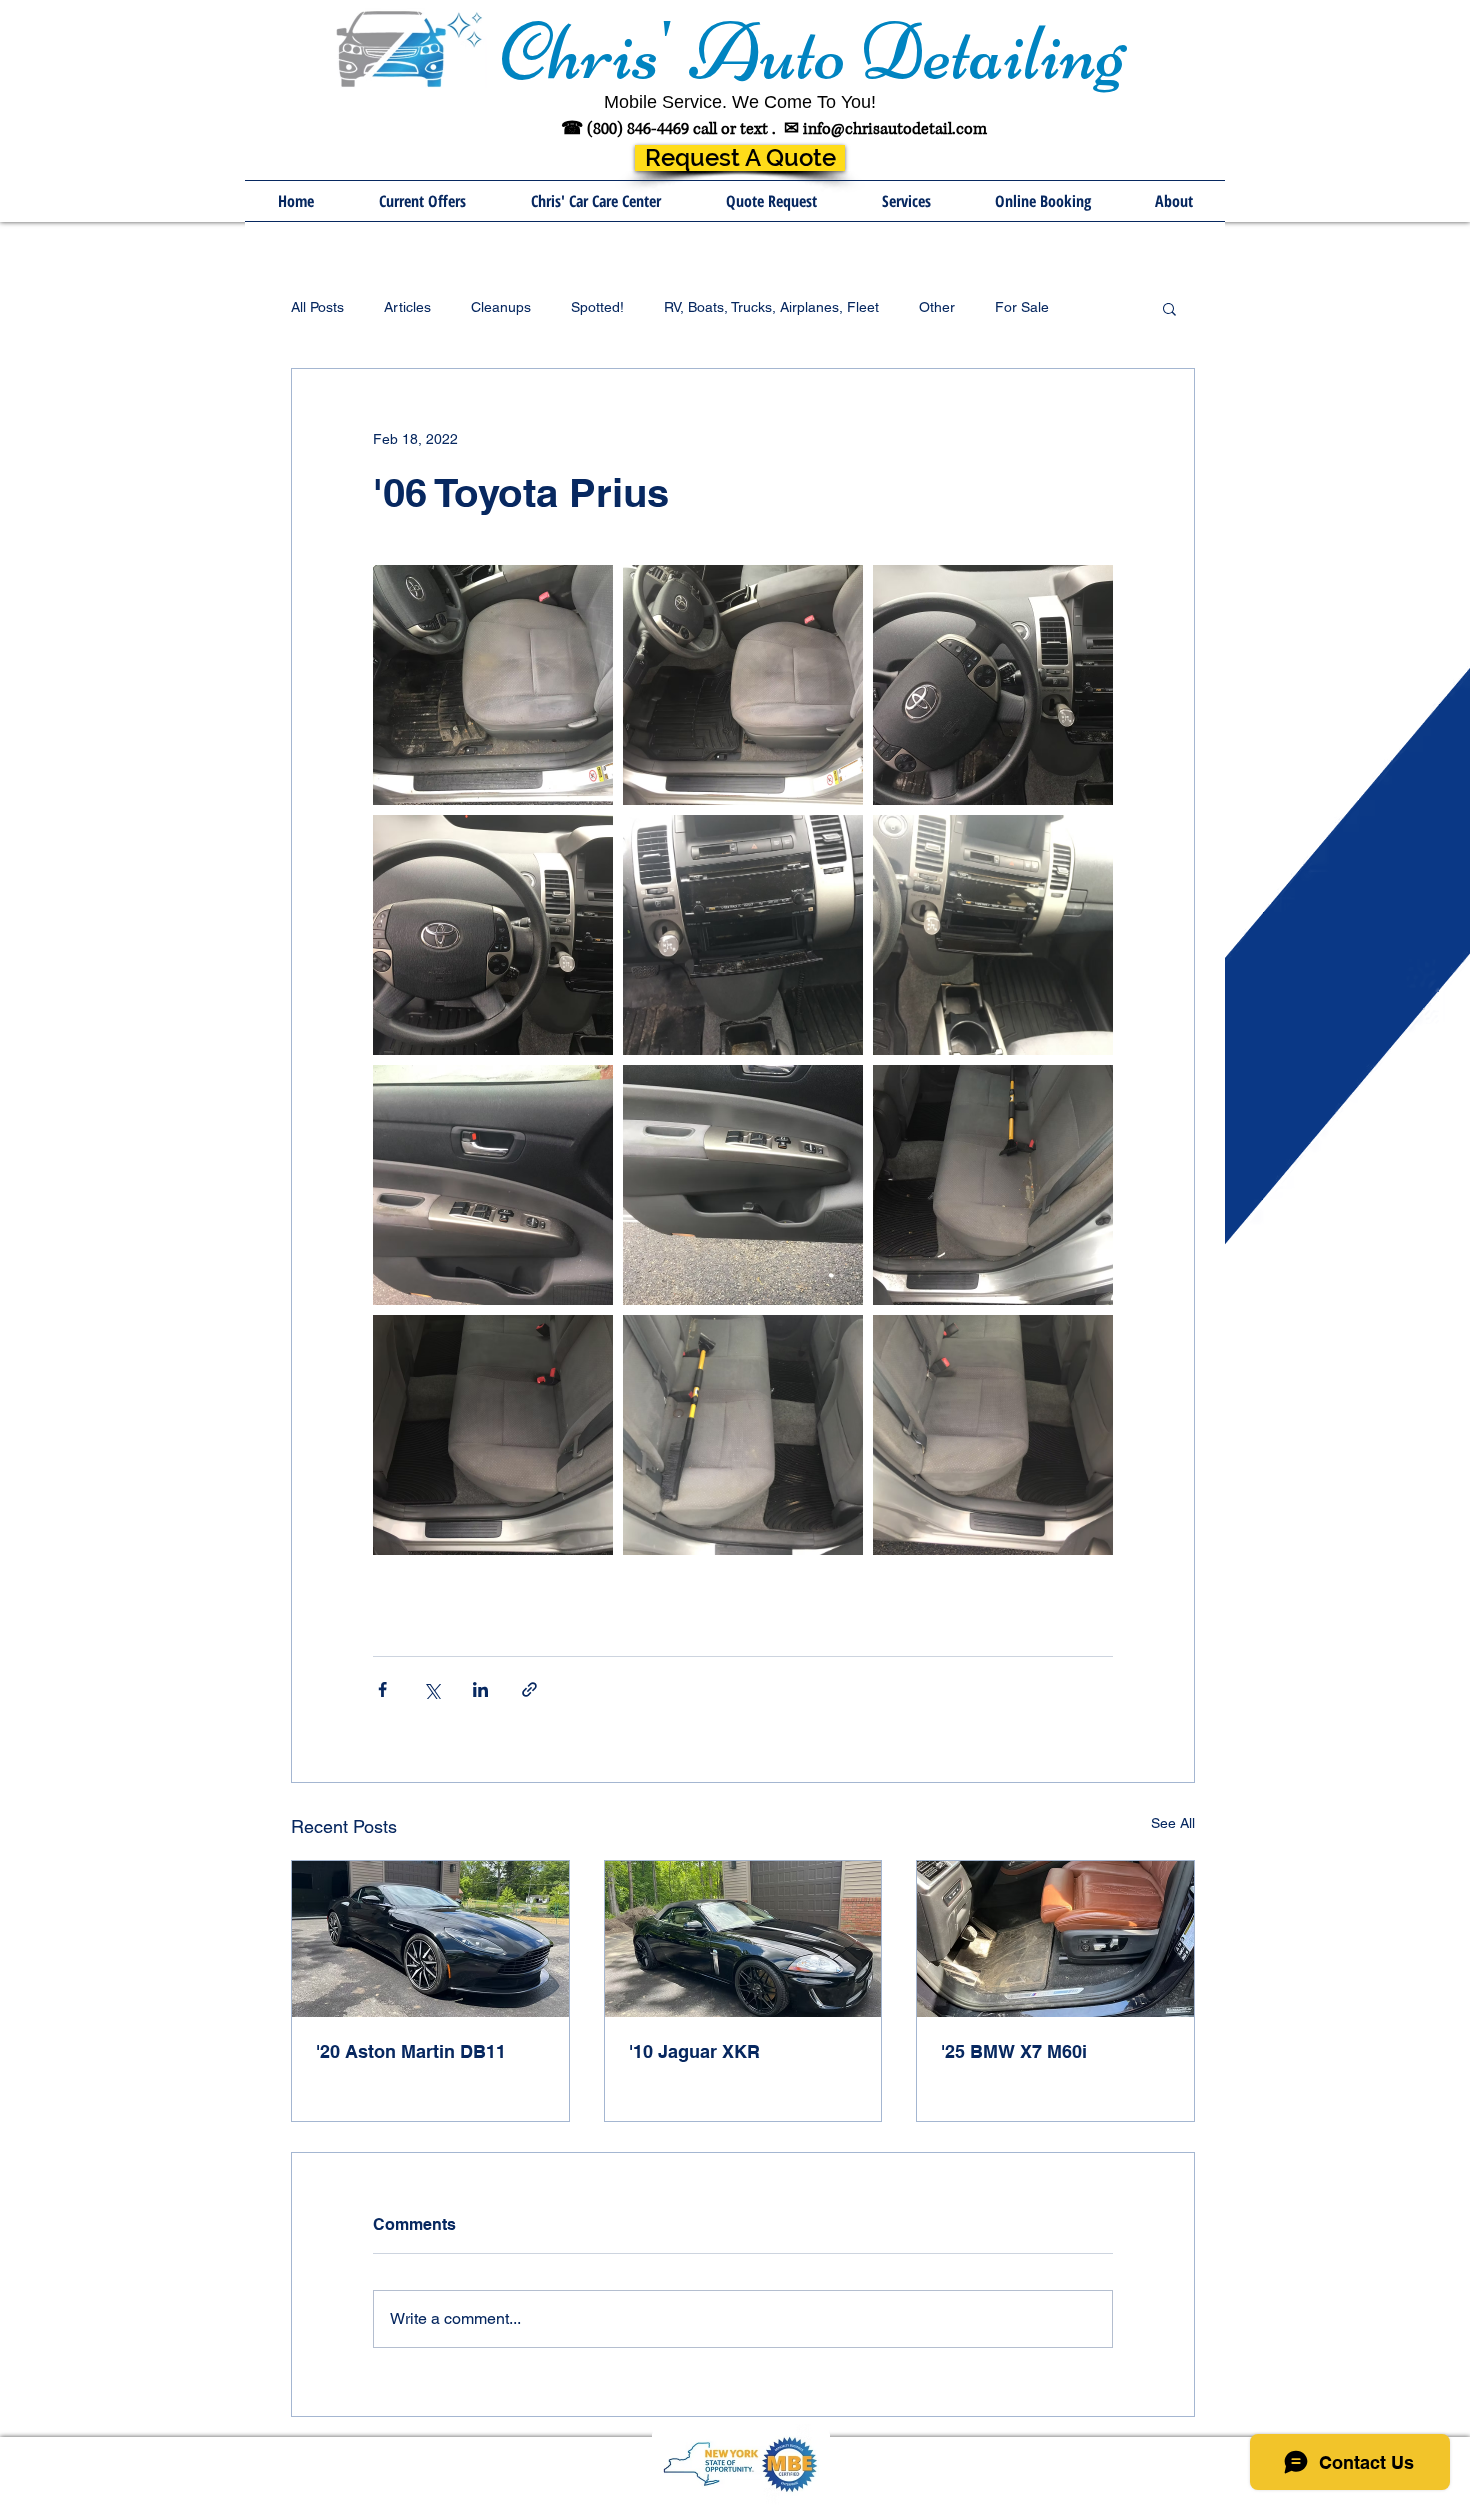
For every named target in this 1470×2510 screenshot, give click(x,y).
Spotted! (597, 307)
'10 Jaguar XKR (694, 2051)
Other (937, 307)
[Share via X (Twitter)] (431, 1689)
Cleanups (501, 307)
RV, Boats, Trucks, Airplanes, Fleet (771, 307)
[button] (906, 201)
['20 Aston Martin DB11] (430, 1939)
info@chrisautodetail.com (895, 129)
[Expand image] (493, 685)
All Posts (317, 307)
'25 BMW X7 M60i (1014, 2051)
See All (1173, 1823)
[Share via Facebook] (382, 1689)
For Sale (1022, 307)
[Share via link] (529, 1689)
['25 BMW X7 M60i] (1055, 1939)
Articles (407, 307)
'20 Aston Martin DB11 (411, 2051)
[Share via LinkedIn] (480, 1689)
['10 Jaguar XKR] (743, 1939)
